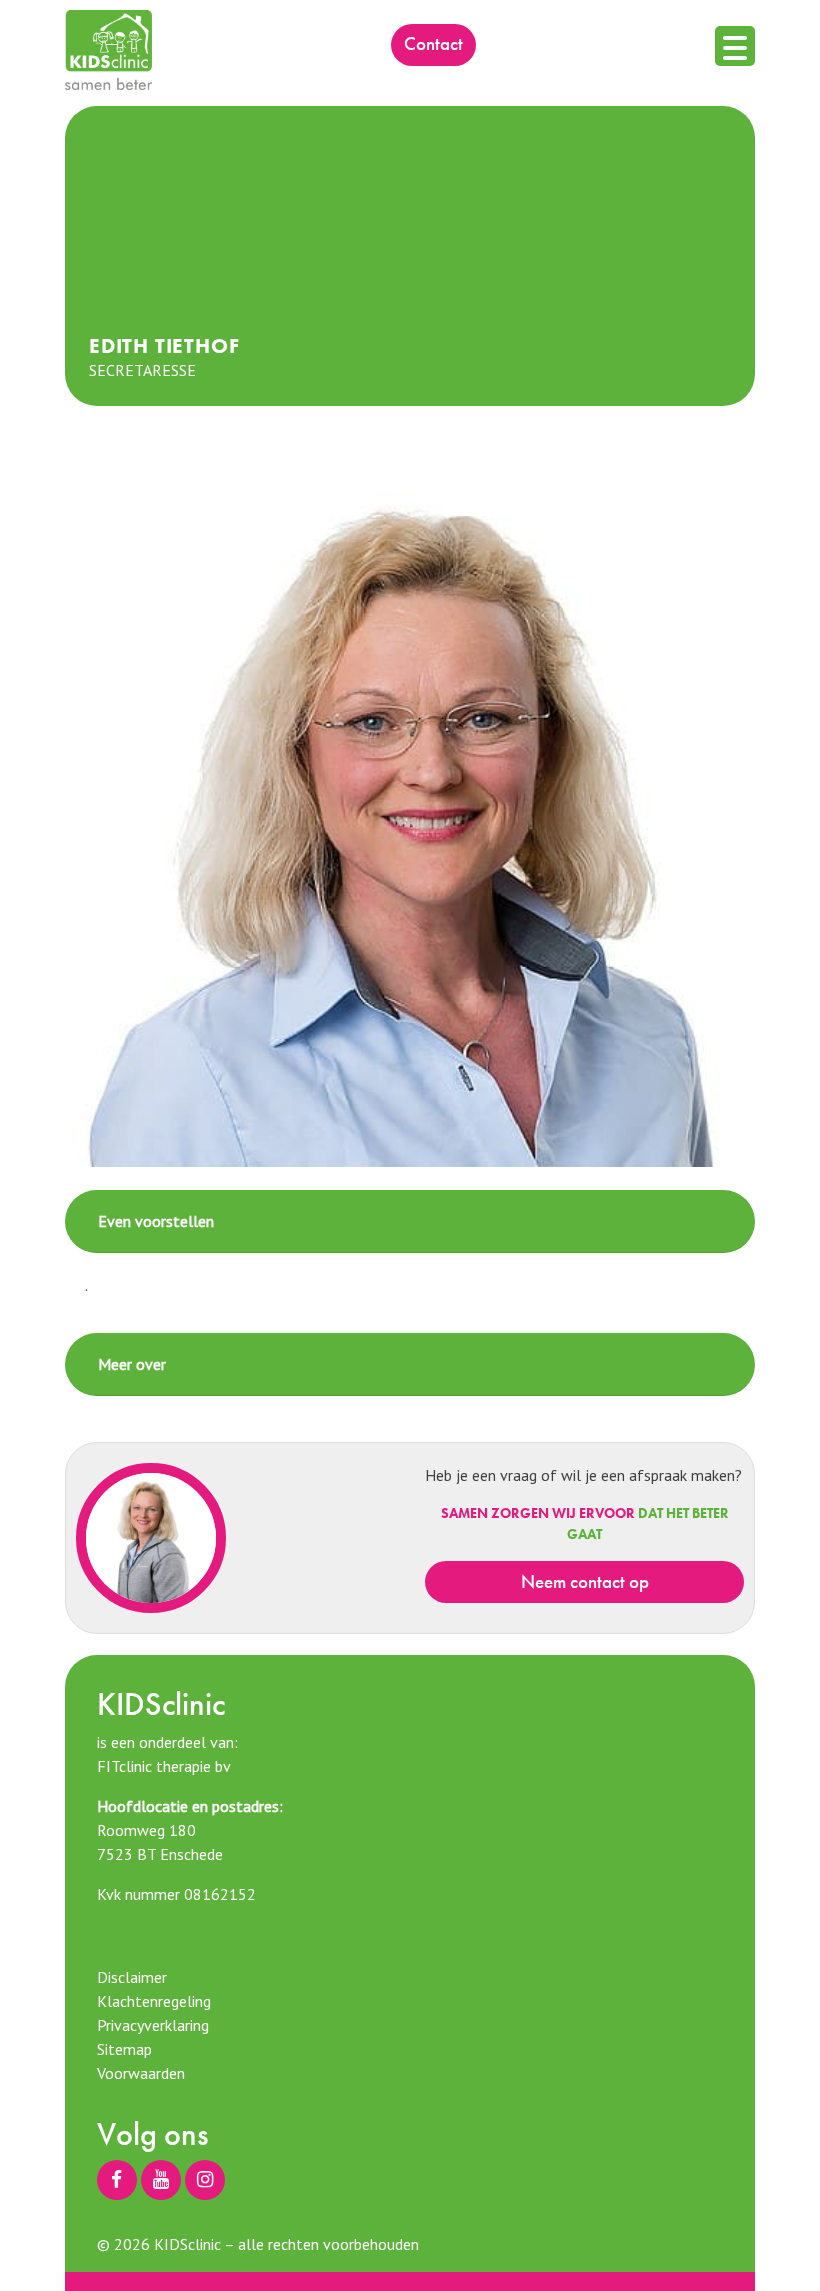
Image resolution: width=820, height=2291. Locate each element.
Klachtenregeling (154, 2001)
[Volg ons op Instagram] (205, 2180)
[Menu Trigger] (735, 46)
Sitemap (124, 2049)
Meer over (132, 1364)
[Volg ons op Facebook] (117, 2180)
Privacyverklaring (153, 2025)
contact (433, 43)
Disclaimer (132, 1977)
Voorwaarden (141, 2073)
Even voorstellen (156, 1221)
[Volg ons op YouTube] (161, 2180)
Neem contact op (585, 1581)
